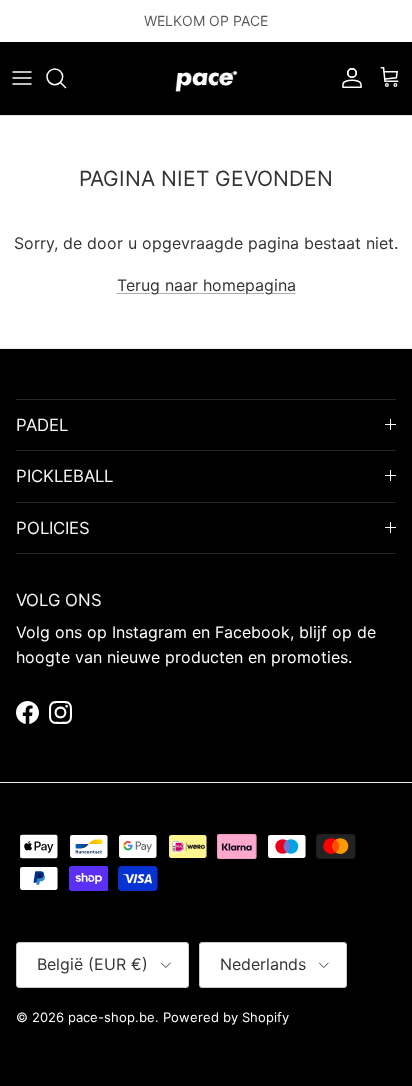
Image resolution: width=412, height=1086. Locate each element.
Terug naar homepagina (206, 285)
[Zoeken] (66, 78)
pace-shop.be (111, 1017)
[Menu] (22, 78)
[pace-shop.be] (206, 78)
